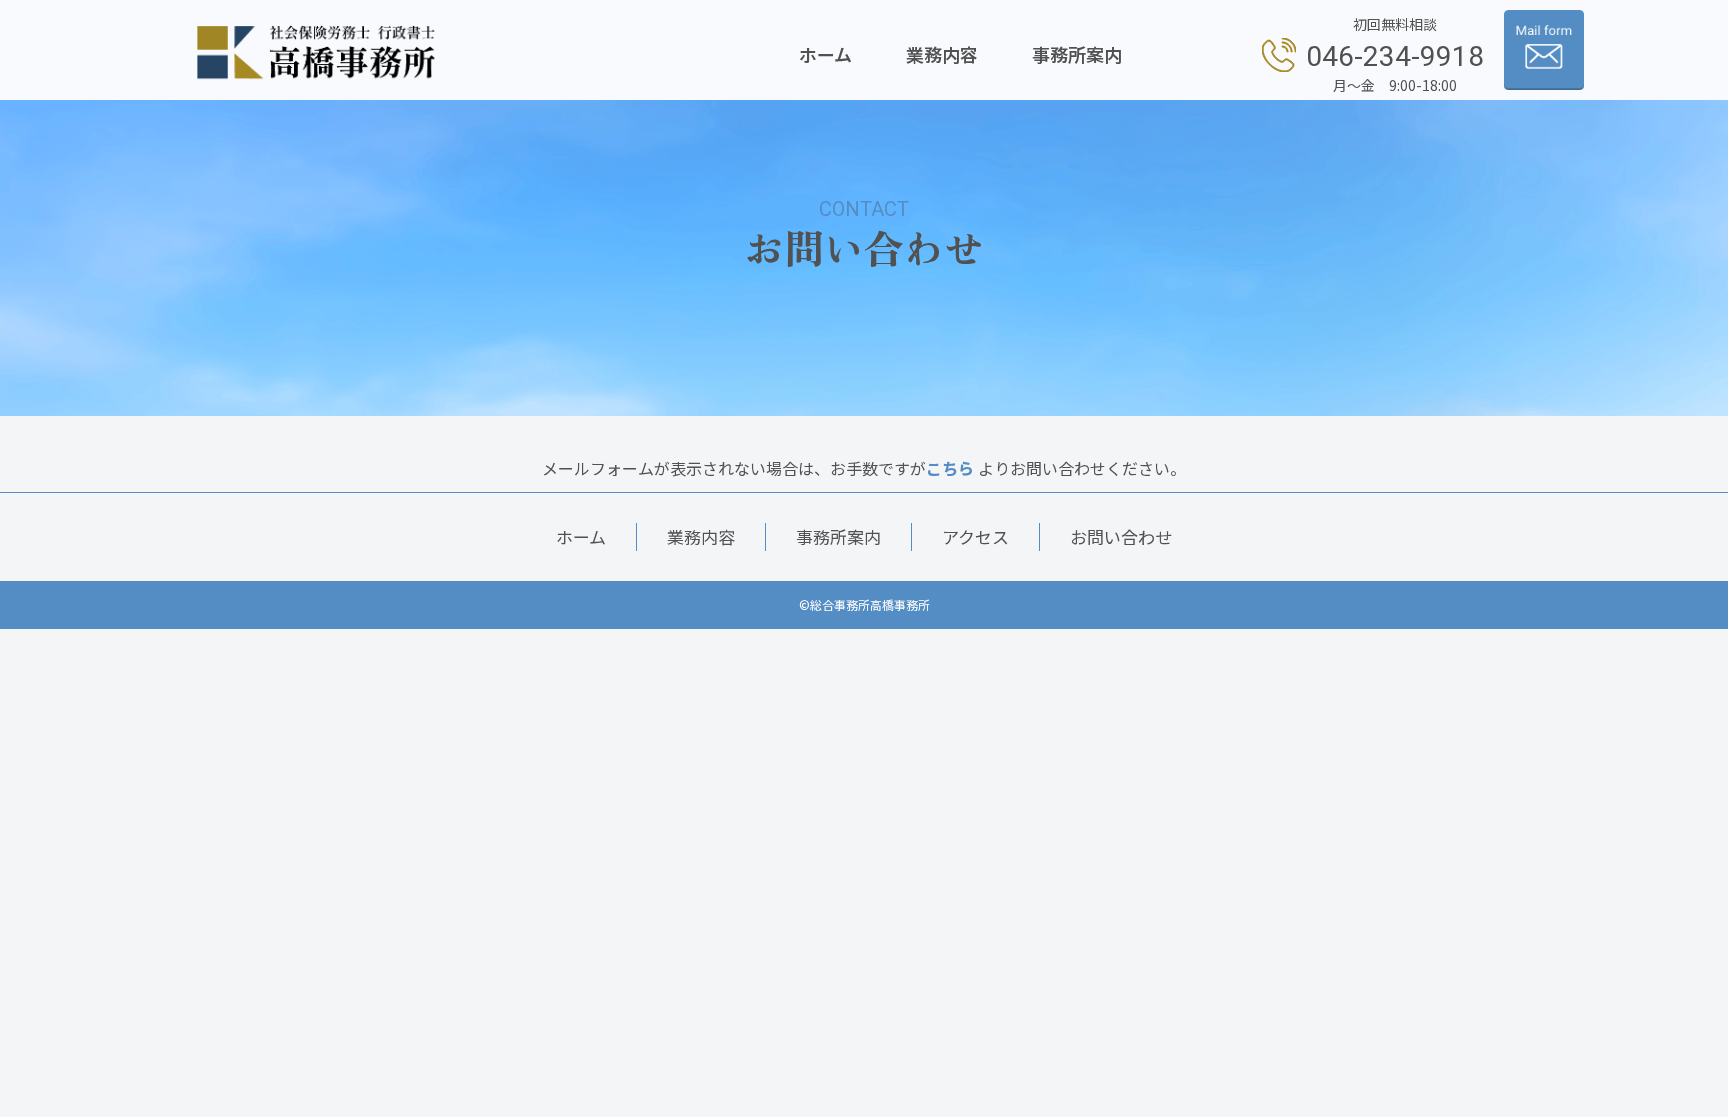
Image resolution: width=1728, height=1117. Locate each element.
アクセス (975, 536)
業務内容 (942, 54)
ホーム (825, 54)
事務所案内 (1077, 54)
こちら (950, 468)
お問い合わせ (1121, 536)
